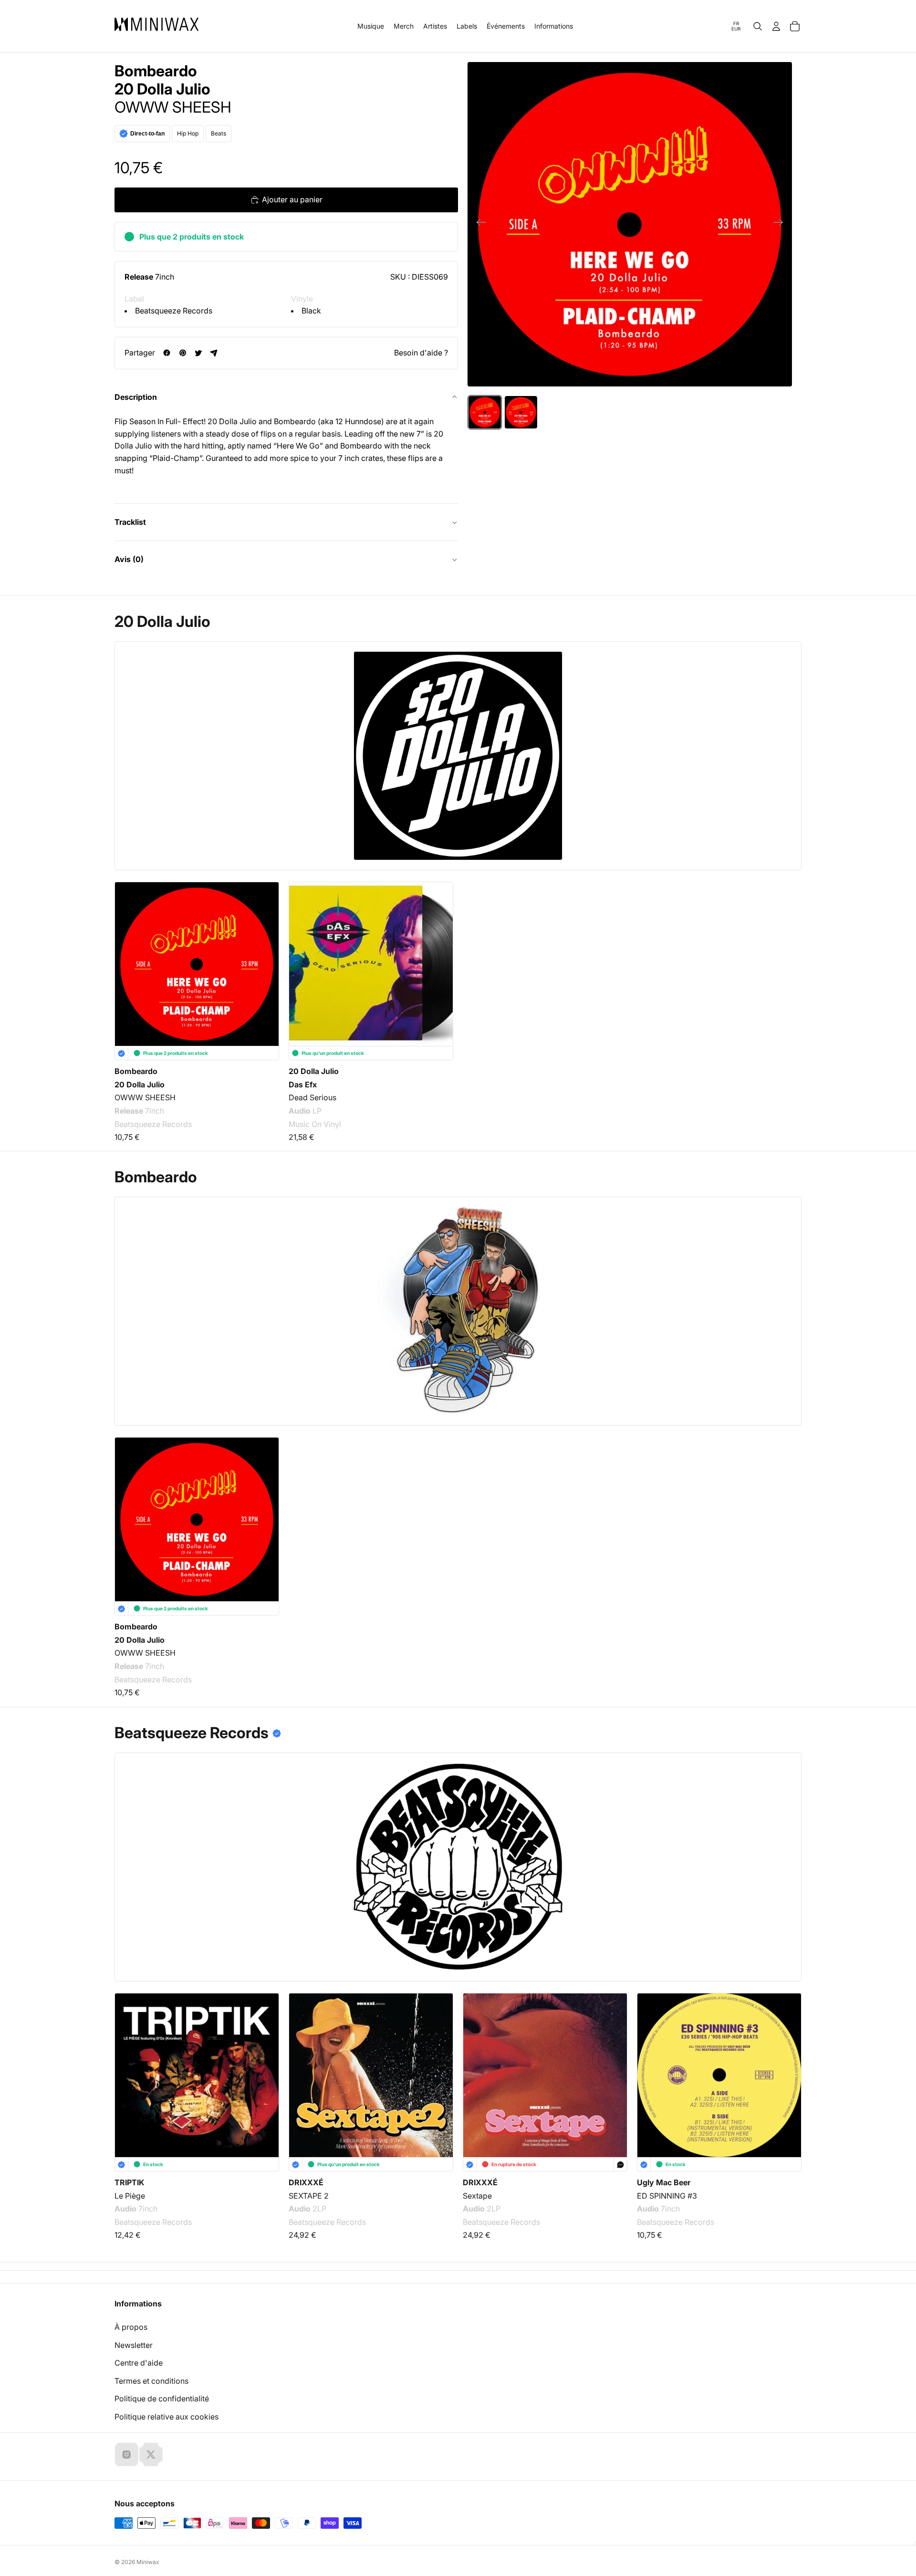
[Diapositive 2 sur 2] (521, 412)
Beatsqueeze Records (174, 311)
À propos (131, 2327)
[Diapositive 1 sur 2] (485, 412)
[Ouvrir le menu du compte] (776, 26)
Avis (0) (129, 559)
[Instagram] (126, 2454)
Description (136, 397)
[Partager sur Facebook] (167, 353)
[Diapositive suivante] (781, 224)
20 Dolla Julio (162, 89)
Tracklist (130, 522)
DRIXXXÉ (306, 2182)
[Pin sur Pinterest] (182, 353)
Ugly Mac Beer (664, 2182)
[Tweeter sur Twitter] (198, 353)
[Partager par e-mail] (214, 353)
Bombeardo (156, 71)
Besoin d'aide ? (421, 353)
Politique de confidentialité (162, 2399)
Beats (219, 133)
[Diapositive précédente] (478, 224)
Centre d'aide (139, 2363)
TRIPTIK (129, 2182)
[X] (151, 2454)
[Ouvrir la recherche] (758, 26)
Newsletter (134, 2345)
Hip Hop (188, 133)
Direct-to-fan (147, 134)
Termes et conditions (151, 2381)
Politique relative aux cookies (167, 2417)
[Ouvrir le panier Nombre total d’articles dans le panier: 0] (795, 26)
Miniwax (148, 2562)
